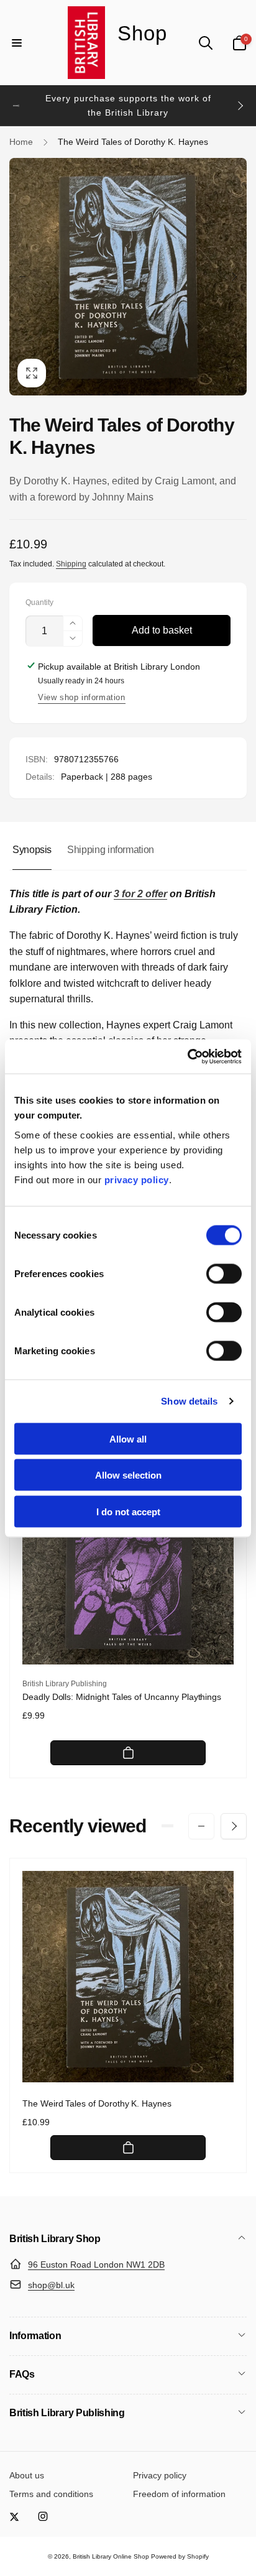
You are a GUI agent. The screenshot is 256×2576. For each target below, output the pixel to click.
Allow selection (128, 1475)
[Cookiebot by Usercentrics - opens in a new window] (187, 1056)
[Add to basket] (128, 1753)
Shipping (71, 564)
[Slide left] (16, 106)
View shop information (82, 697)
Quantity (39, 603)
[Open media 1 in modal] (128, 277)
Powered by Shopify (180, 2556)
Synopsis (32, 850)
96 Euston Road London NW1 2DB (96, 2264)
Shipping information (111, 850)
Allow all (128, 1438)
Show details (189, 1401)
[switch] (224, 1273)
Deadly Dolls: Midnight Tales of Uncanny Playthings (122, 1697)
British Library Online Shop (111, 2556)
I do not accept (128, 1511)
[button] (17, 43)
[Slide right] (240, 106)
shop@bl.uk (51, 2285)
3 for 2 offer (140, 894)
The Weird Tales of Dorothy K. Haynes (97, 2103)
